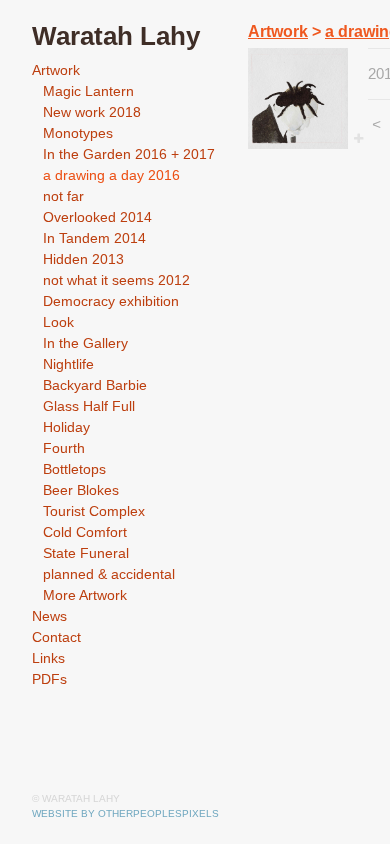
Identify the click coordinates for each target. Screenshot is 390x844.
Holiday (66, 427)
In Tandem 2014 (94, 238)
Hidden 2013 (83, 259)
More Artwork (85, 595)
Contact (56, 637)
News (49, 616)
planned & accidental (109, 574)
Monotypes (78, 133)
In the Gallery (85, 343)
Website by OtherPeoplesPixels (125, 813)
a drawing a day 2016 (111, 175)
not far (63, 196)
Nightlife (68, 364)
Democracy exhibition (111, 301)
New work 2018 (92, 112)
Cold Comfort (85, 532)
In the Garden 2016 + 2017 (129, 154)
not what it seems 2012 (116, 280)
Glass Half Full (89, 406)
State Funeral (86, 553)
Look (58, 322)
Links (48, 658)
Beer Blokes (81, 490)
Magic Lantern (88, 91)
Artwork (56, 70)
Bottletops (74, 469)
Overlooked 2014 (97, 217)
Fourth (64, 448)
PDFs (49, 679)
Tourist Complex (94, 511)
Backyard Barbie (95, 385)
